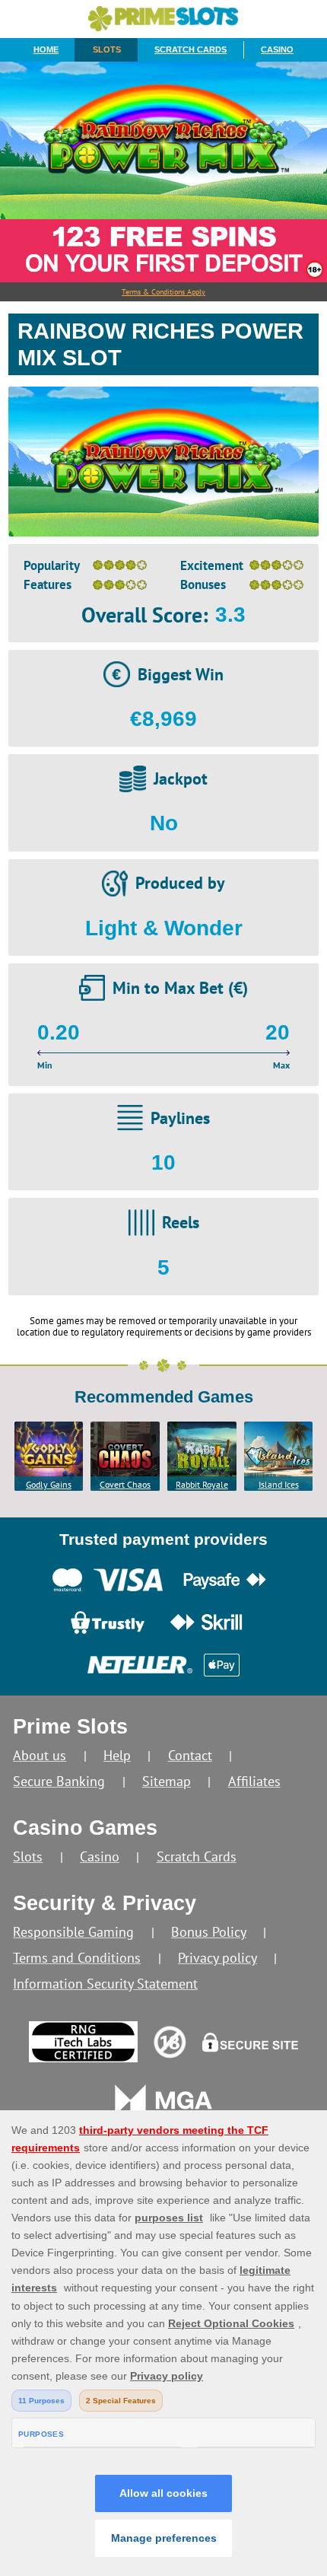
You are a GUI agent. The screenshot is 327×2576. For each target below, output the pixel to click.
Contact (190, 1755)
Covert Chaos (125, 1484)
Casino (277, 49)
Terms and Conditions (77, 1958)
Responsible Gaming (73, 1932)
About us (40, 1755)
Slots (107, 49)
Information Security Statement (105, 1984)
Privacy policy (217, 1958)
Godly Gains (49, 1484)
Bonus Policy (209, 1932)
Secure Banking (59, 1781)
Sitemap (167, 1781)
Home (46, 49)
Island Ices (279, 1484)
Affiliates (254, 1781)
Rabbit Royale (202, 1484)
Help (117, 1755)
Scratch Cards (190, 49)
